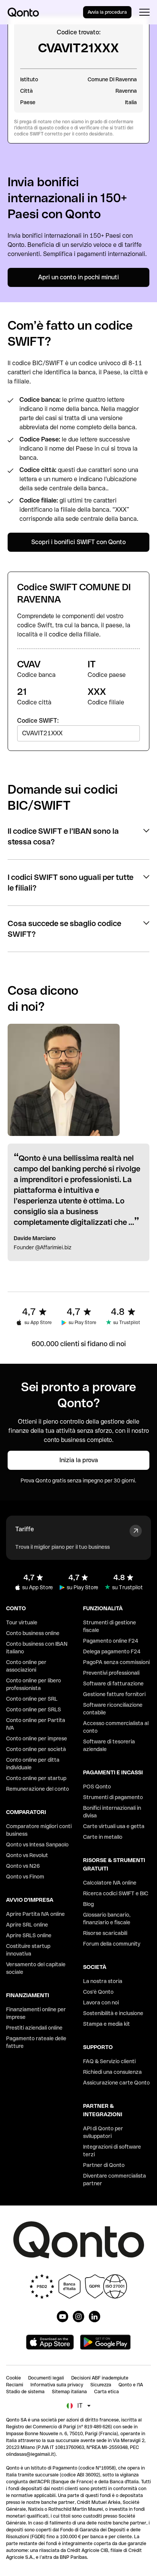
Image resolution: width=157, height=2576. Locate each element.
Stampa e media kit (107, 2024)
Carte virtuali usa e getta (114, 1826)
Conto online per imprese (37, 1738)
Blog (88, 1904)
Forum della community (112, 1944)
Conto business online (33, 1633)
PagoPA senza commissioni (116, 1662)
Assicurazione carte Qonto (116, 2083)
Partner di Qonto (104, 2165)
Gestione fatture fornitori (114, 1694)
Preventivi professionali (111, 1673)
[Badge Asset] (62, 2317)
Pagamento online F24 (111, 1641)
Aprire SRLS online (29, 1935)
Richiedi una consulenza (112, 2072)
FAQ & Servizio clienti (109, 2061)
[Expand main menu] (144, 12)
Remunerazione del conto (38, 1789)
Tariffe (25, 1529)
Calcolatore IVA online (110, 1883)
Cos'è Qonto (98, 1992)
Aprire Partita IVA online (35, 1914)
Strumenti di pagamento (113, 1797)
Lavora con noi (101, 2002)
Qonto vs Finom (25, 1877)
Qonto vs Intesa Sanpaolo (37, 1845)
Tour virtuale (22, 1622)
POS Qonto (97, 1787)
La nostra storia (103, 1981)
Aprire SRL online (27, 1925)
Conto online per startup (36, 1778)
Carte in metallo (103, 1837)
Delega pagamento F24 (112, 1651)
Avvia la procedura (107, 12)
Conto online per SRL (32, 1699)
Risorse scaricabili (105, 1933)
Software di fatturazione (113, 1684)
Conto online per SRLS (34, 1709)
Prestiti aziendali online (34, 2028)
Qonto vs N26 (23, 1866)
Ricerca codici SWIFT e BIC (116, 1893)
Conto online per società (36, 1749)
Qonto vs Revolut (27, 1855)
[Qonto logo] (23, 12)
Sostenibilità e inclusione (113, 2013)
